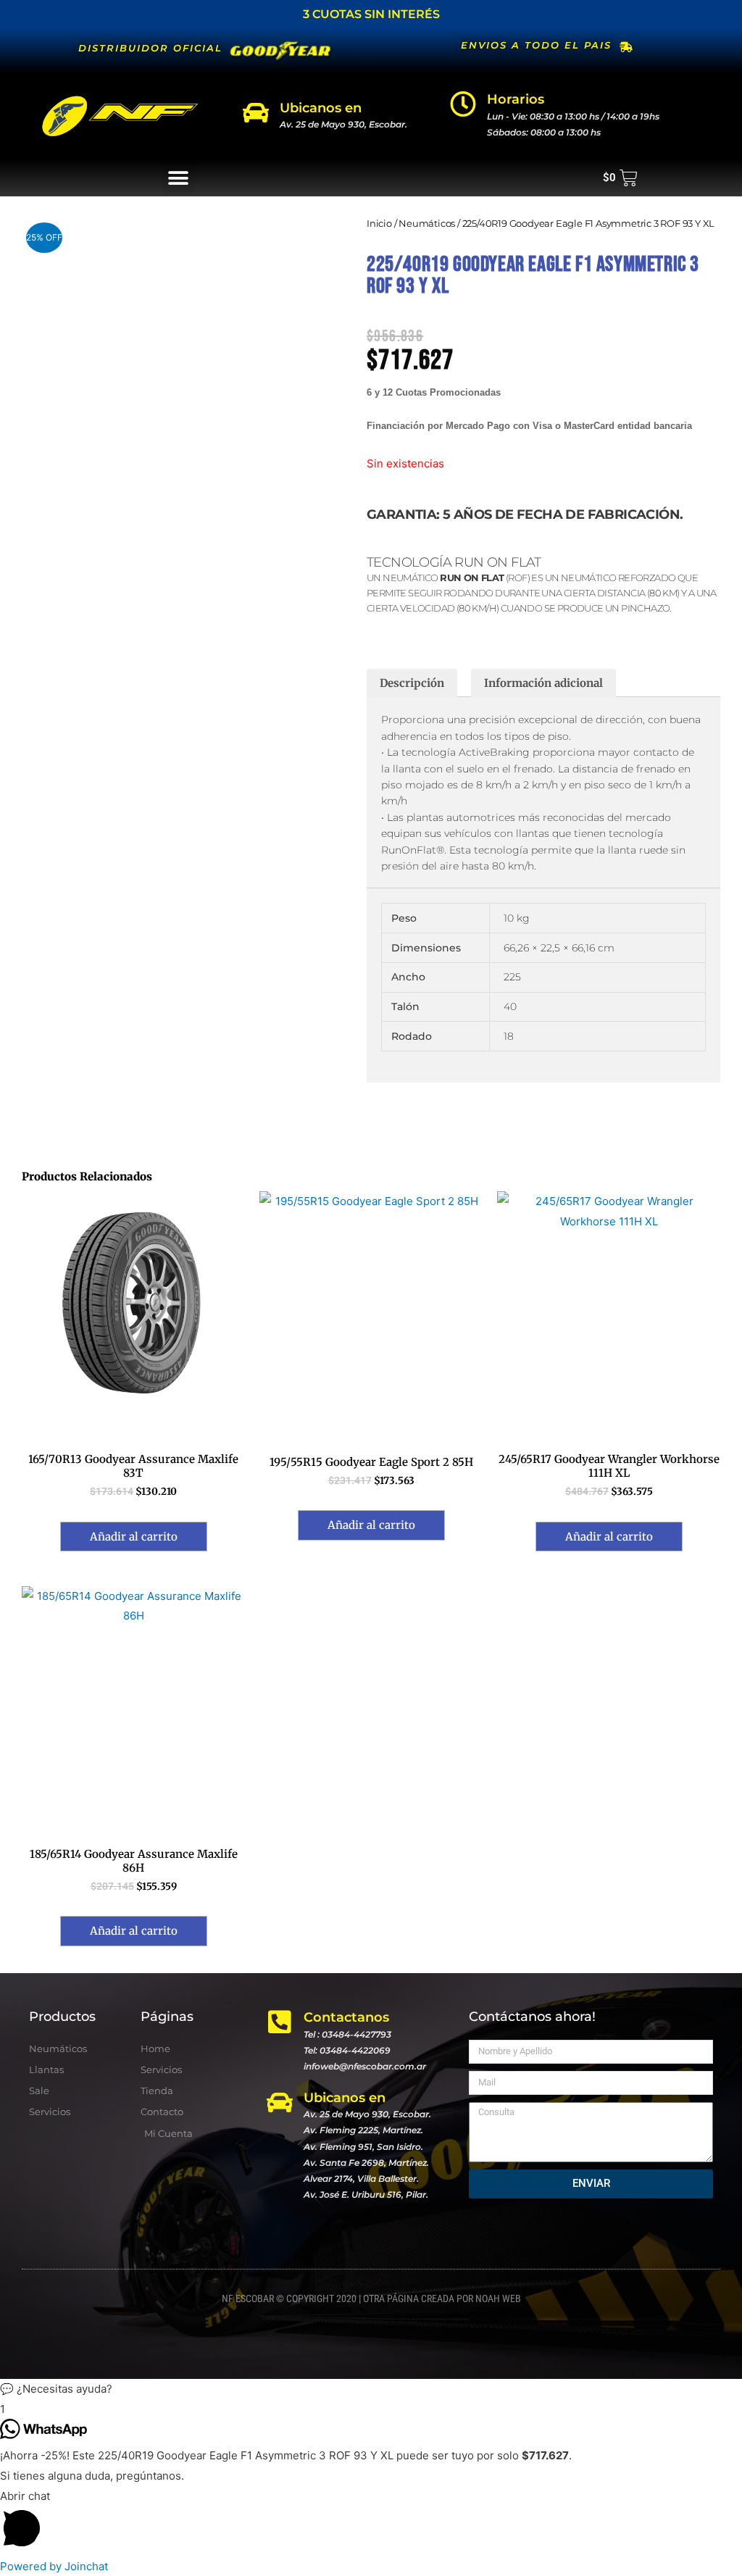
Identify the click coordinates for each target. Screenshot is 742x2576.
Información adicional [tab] (543, 683)
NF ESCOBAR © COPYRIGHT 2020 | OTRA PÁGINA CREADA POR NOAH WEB (371, 2298)
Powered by (54, 2566)
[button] (179, 178)
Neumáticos (427, 223)
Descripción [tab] (412, 683)
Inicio (379, 223)
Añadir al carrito (134, 1537)
